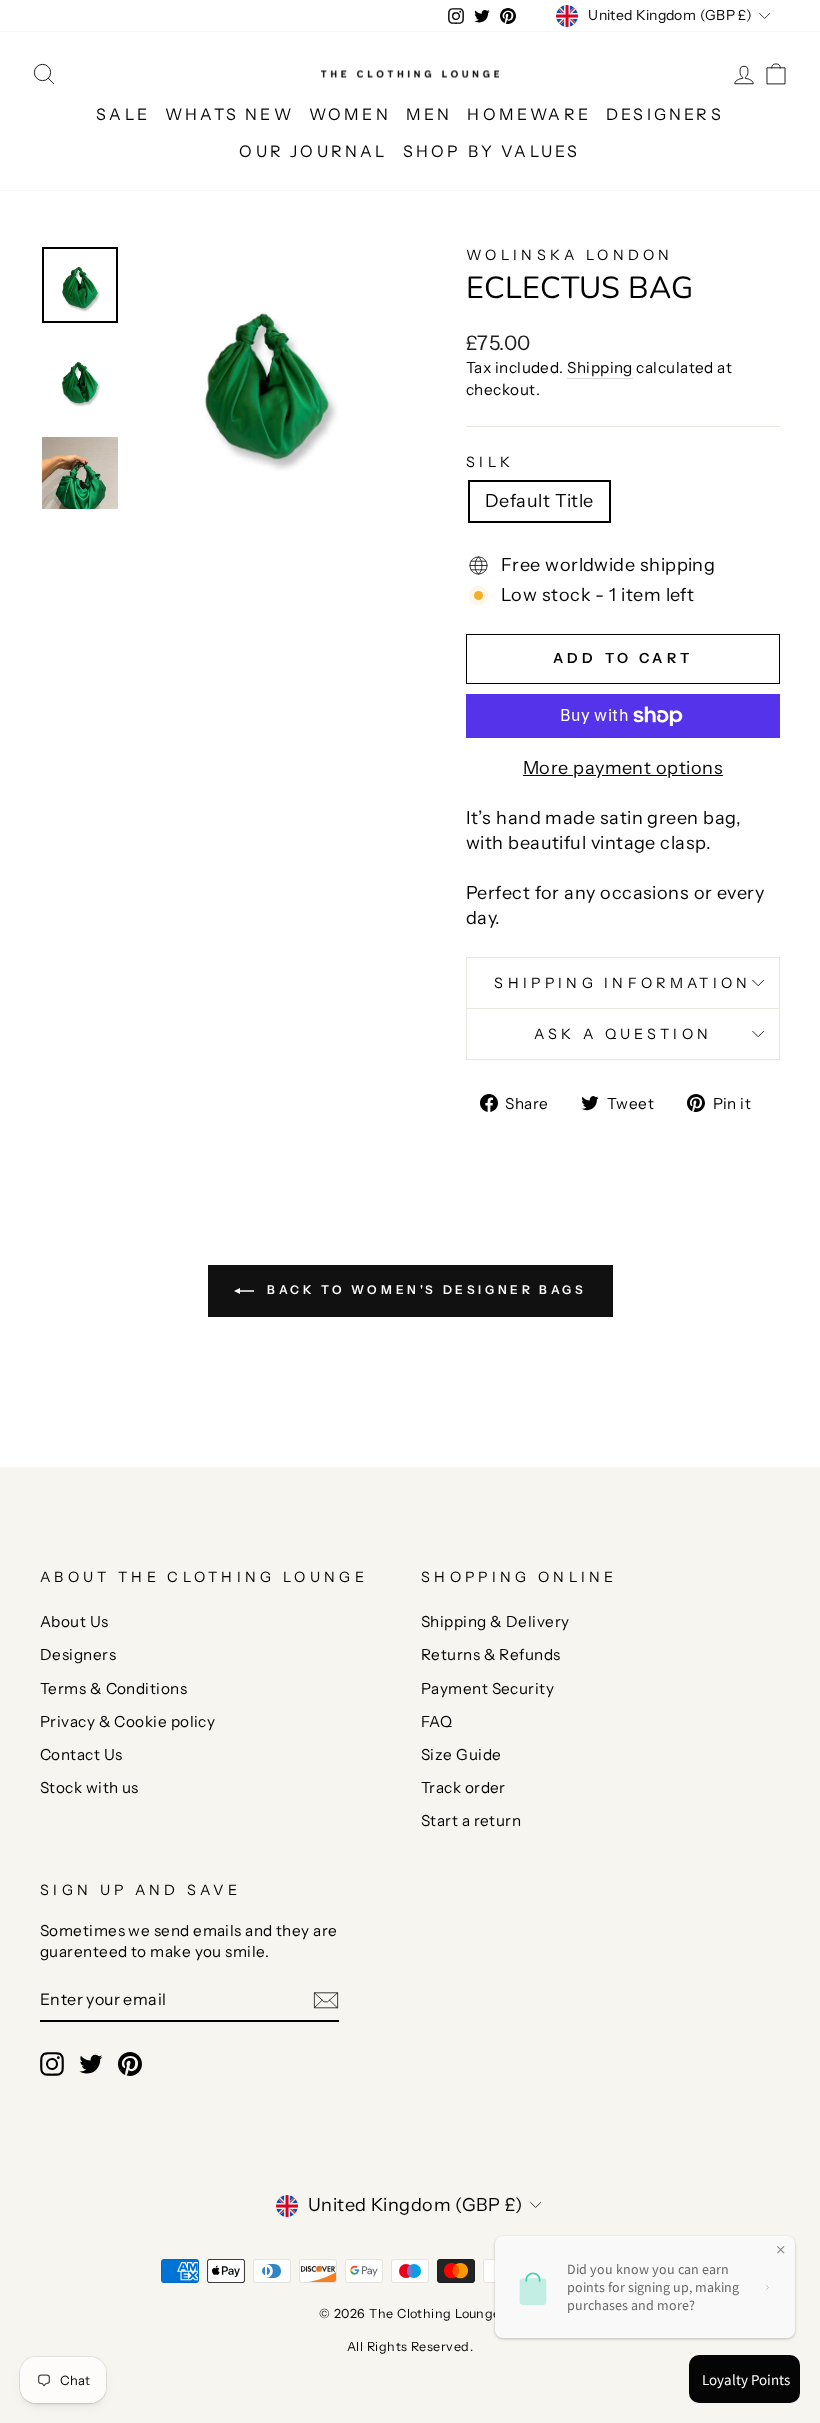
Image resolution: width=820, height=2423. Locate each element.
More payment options (623, 768)
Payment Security (487, 1688)
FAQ (436, 1721)
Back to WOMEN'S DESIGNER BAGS (424, 1289)
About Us (74, 1621)
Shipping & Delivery (495, 1621)
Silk (490, 462)
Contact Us (81, 1754)
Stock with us (89, 1787)
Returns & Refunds (491, 1654)
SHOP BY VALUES (492, 151)
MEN (429, 114)
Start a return (471, 1820)
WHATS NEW (229, 114)
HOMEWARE (529, 114)
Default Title (539, 501)
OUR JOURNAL (313, 151)
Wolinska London (570, 255)
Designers (78, 1654)
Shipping (600, 367)
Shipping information (622, 983)
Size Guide (461, 1754)
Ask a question (623, 1034)
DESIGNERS (665, 114)
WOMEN (350, 114)
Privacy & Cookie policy (127, 1721)
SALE (123, 114)
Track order (463, 1787)
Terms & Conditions (113, 1688)
